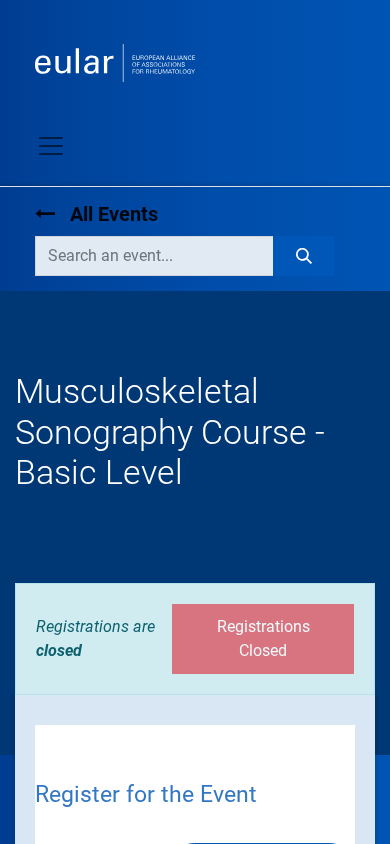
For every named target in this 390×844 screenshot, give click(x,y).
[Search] (303, 256)
